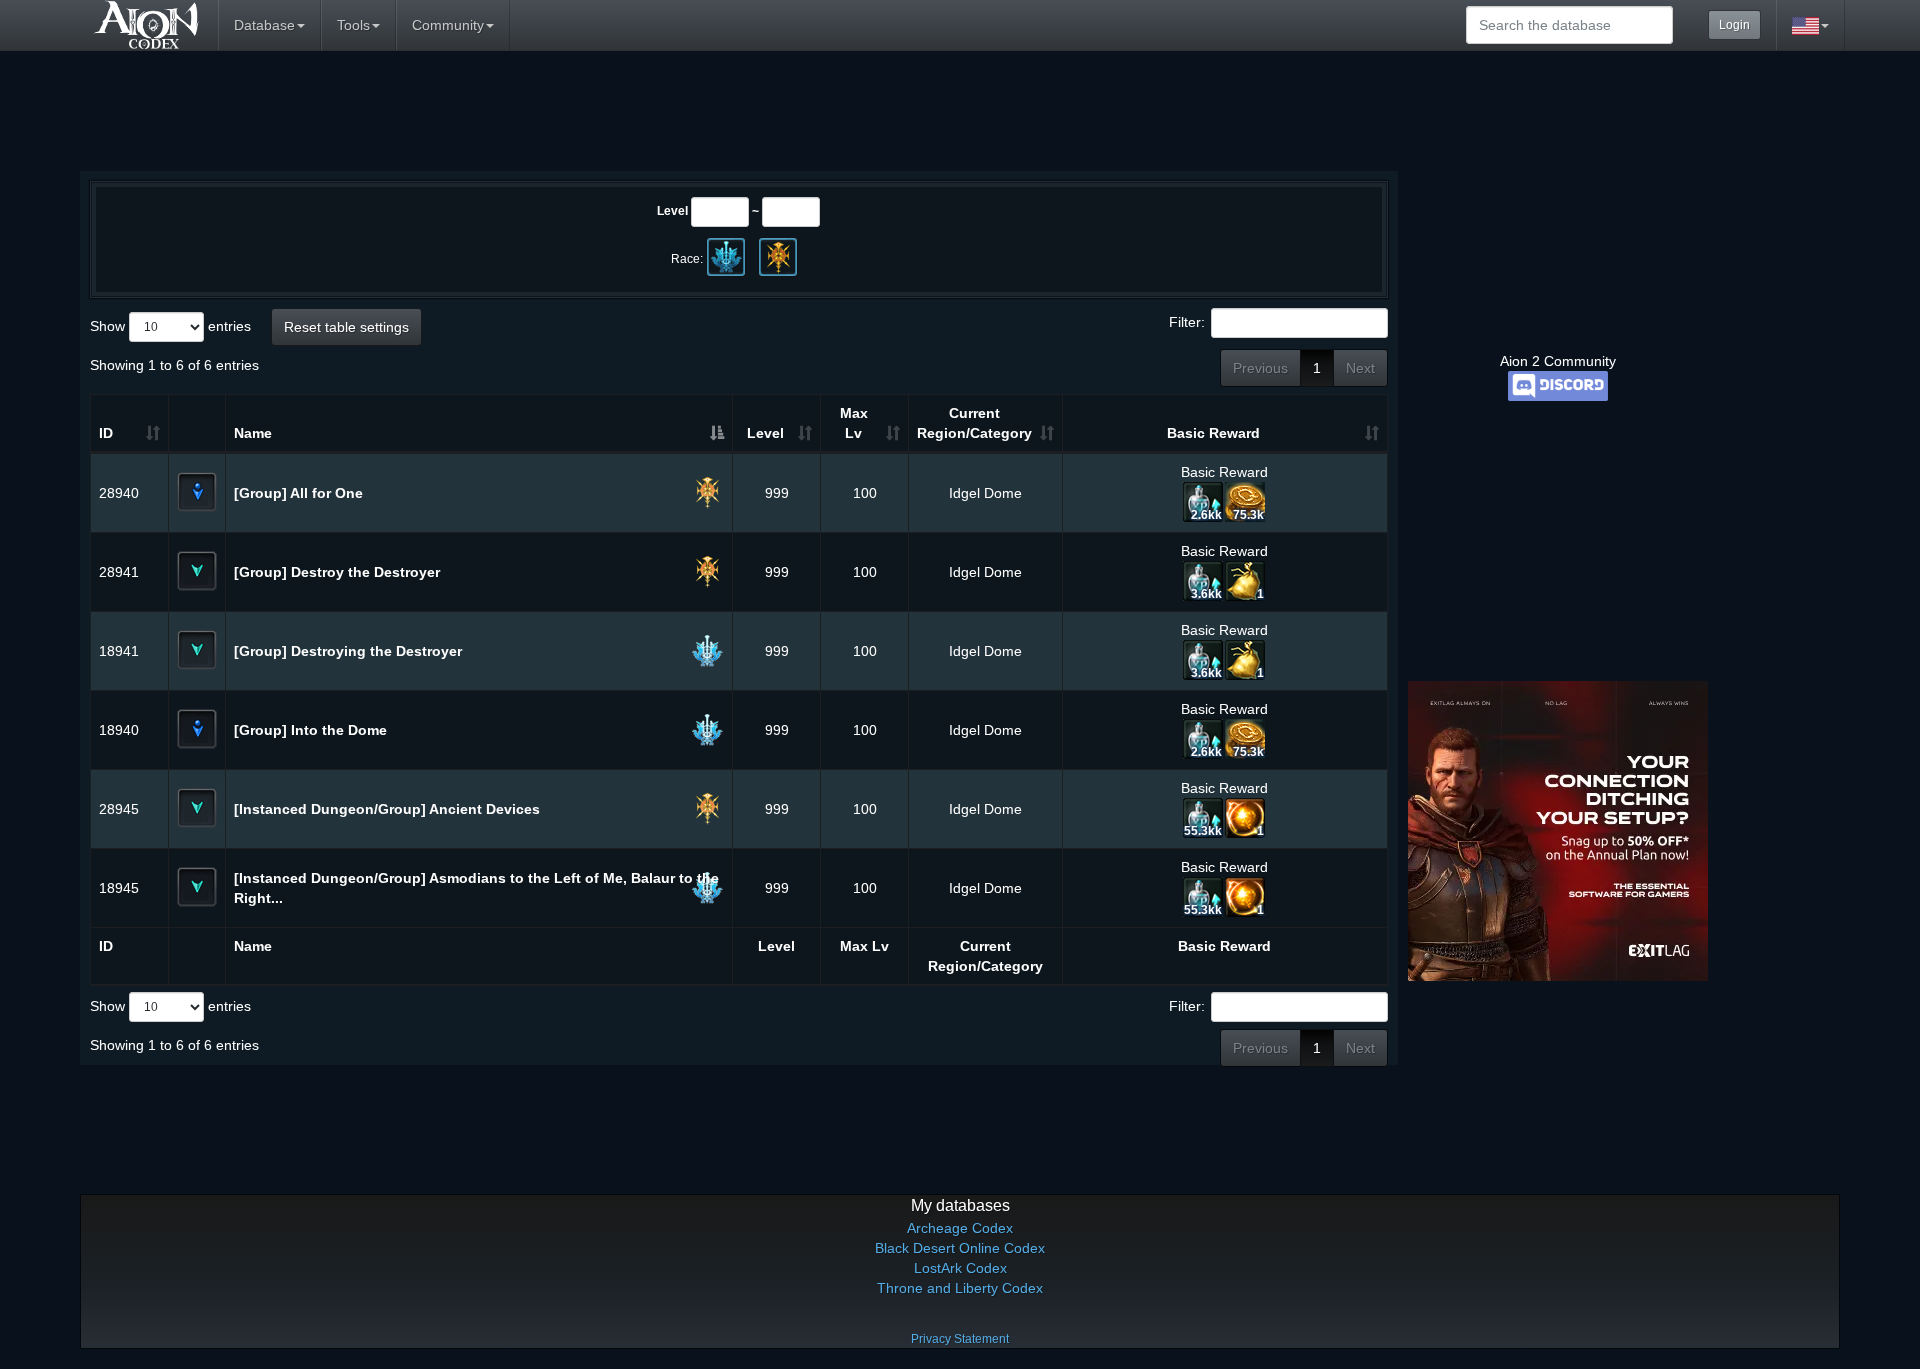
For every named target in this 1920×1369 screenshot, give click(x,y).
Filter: (1187, 322)
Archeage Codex (960, 1228)
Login (1734, 25)
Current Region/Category (974, 423)
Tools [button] (353, 25)
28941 (119, 572)
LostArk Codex (960, 1268)
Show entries (170, 326)
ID (106, 433)
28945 (119, 809)
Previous (1260, 368)
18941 (119, 651)
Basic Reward (1213, 433)
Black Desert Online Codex (960, 1248)
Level (672, 211)
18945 (119, 888)
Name (253, 433)
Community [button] (448, 25)
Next (1360, 368)
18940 (119, 730)
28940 (119, 493)
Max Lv (854, 423)
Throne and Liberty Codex (960, 1288)
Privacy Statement (960, 1339)
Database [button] (264, 25)
